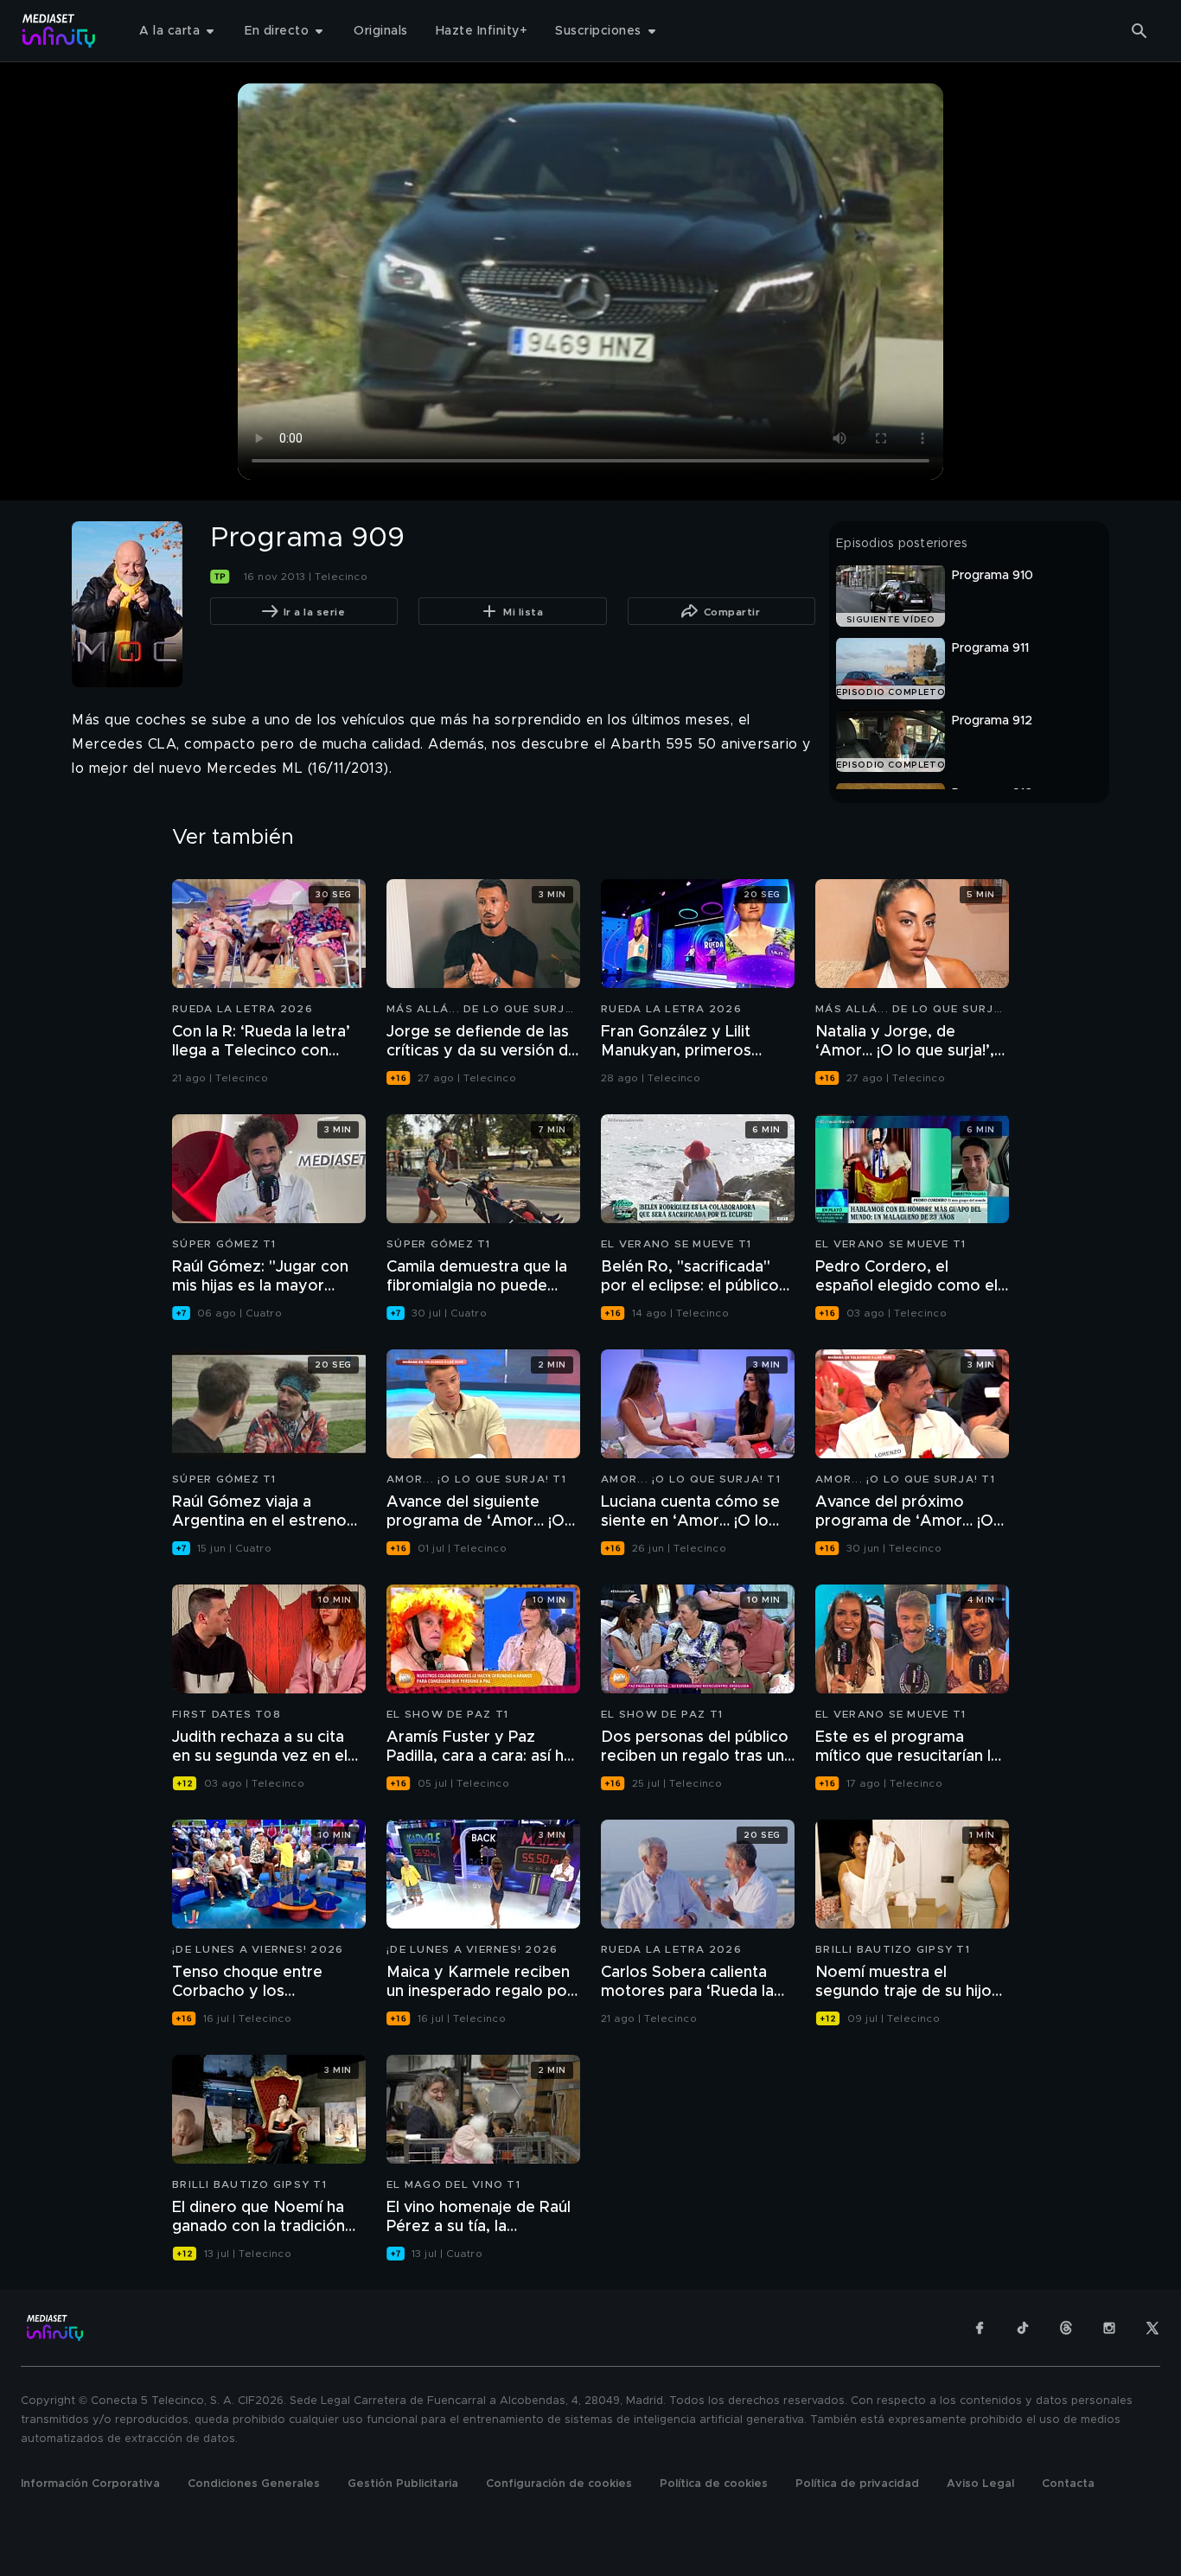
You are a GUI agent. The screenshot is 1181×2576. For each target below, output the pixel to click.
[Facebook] (980, 2328)
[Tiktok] (1023, 2328)
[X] (1152, 2328)
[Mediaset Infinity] (59, 31)
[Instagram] (1109, 2328)
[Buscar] (1140, 31)
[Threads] (1066, 2328)
